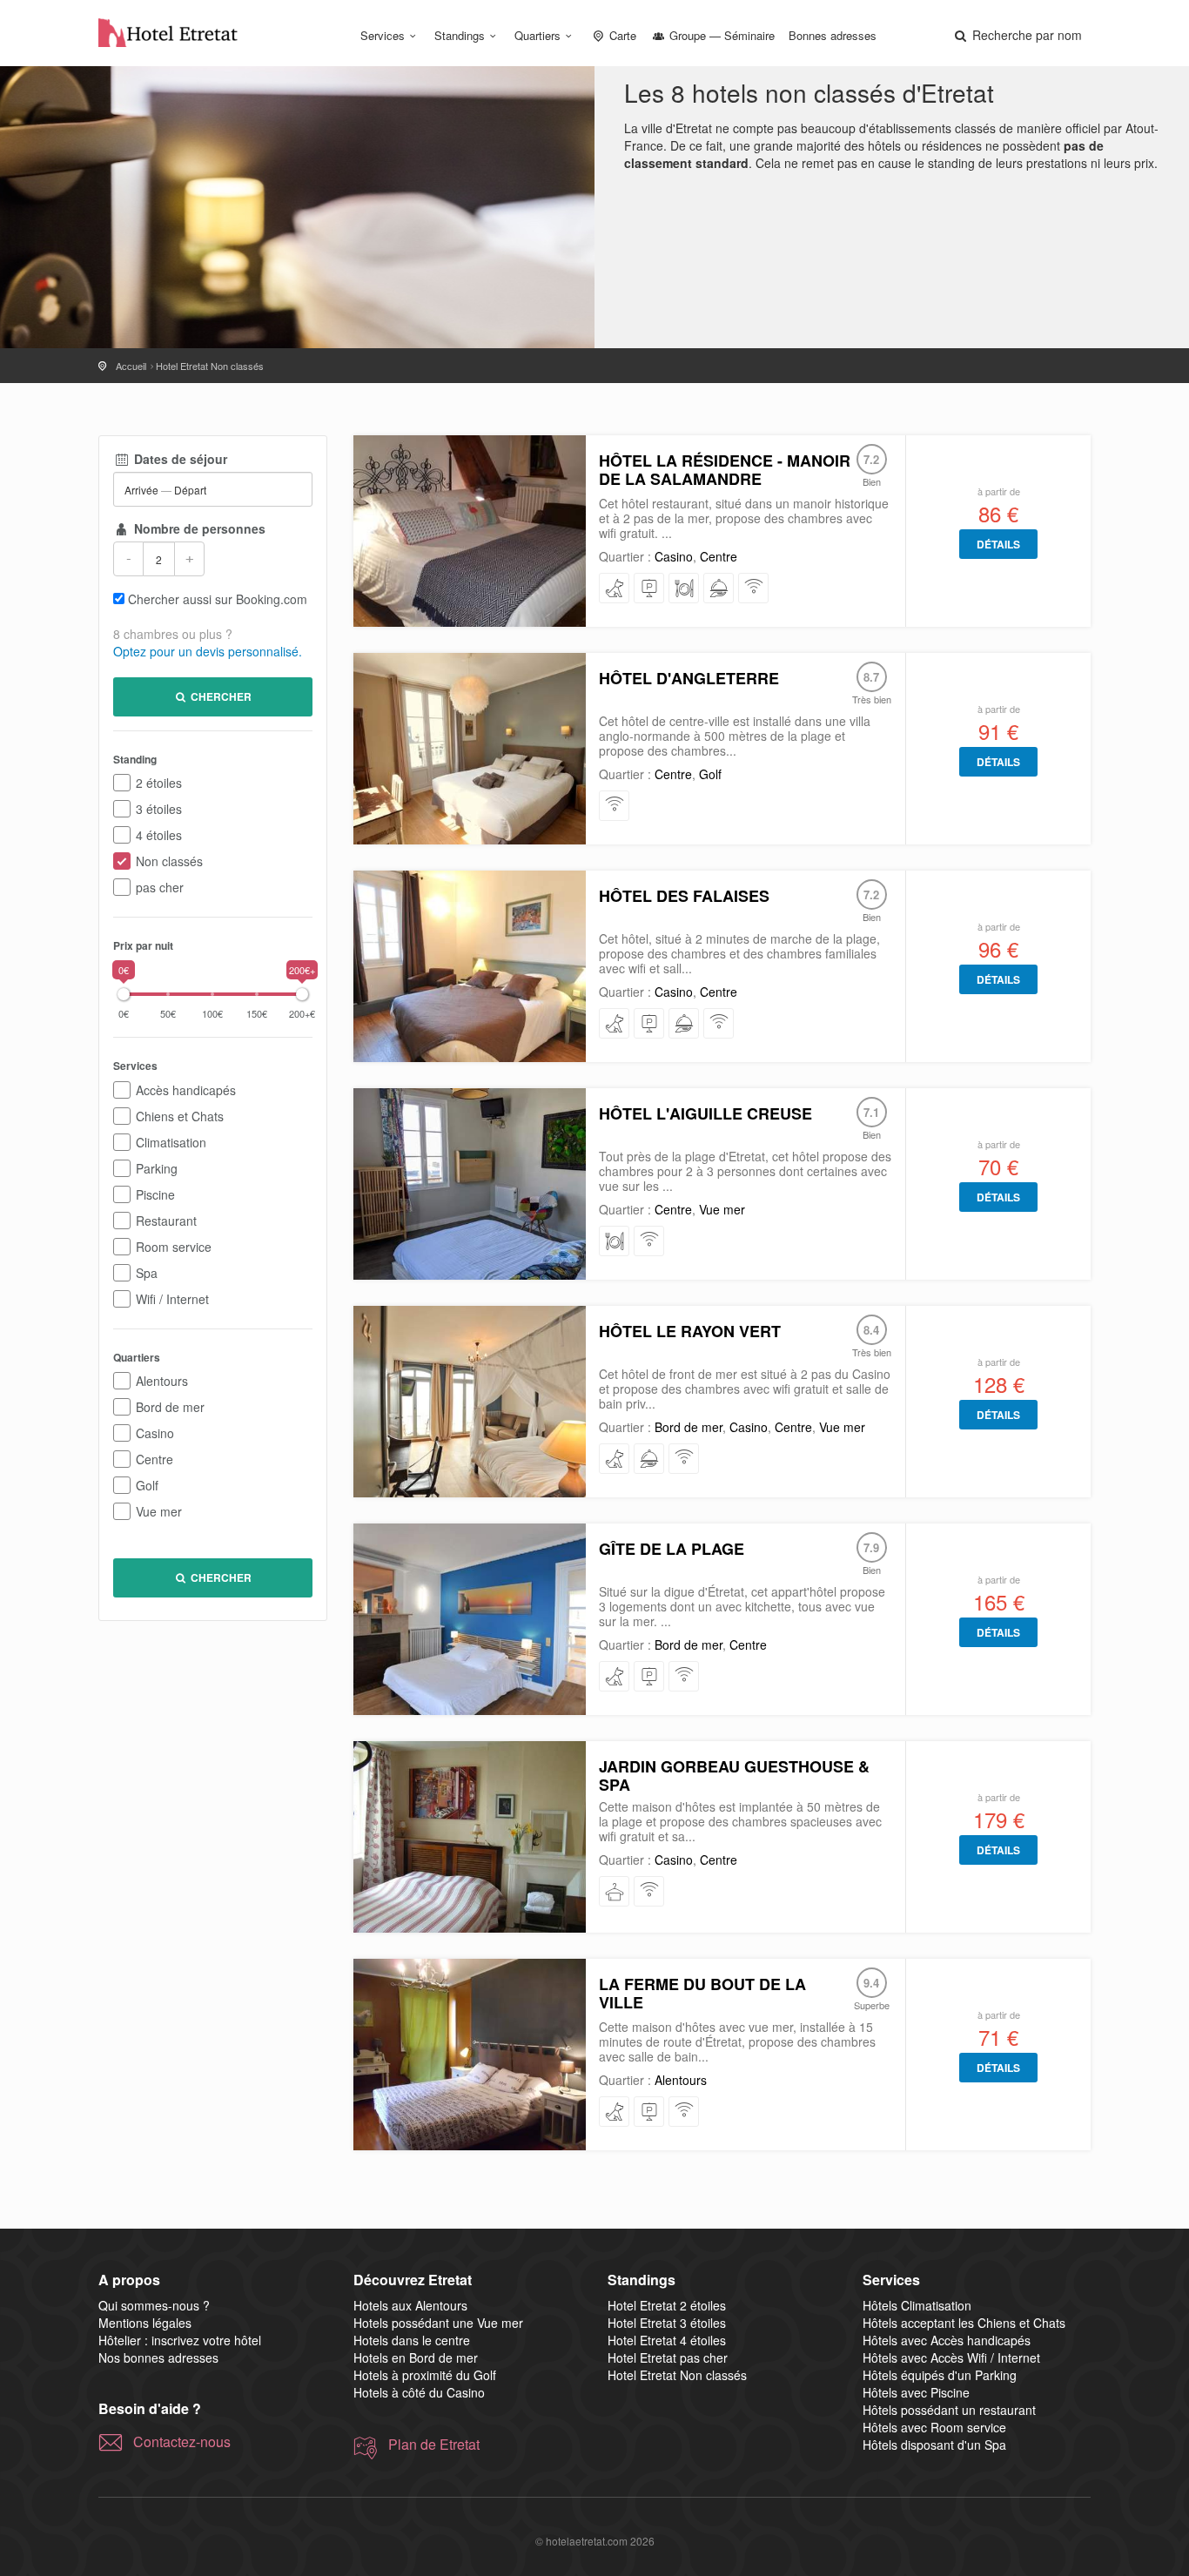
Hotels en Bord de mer (416, 2357)
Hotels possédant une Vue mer (438, 2323)
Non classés (169, 861)
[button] (1017, 35)
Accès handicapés (186, 1090)
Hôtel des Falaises (684, 896)
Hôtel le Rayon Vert (690, 1331)
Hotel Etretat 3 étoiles (667, 2323)
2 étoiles (159, 783)
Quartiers (537, 35)
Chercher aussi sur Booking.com (218, 599)
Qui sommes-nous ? (154, 2305)
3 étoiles (159, 809)
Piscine (155, 1194)
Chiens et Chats (180, 1116)
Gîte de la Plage (672, 1549)
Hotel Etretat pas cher (668, 2357)
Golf (147, 1485)
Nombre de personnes (198, 528)
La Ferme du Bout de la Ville (702, 1993)
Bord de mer (170, 1407)
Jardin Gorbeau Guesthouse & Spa (734, 1776)
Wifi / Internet (172, 1299)
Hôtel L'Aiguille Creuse (705, 1113)
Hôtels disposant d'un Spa (934, 2445)
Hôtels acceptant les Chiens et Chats (964, 2323)
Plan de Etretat (434, 2445)
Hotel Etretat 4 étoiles (667, 2340)
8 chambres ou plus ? (173, 634)
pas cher (160, 887)
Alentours (162, 1381)
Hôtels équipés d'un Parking (940, 2375)
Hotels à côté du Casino (419, 2392)
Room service (174, 1247)
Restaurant (166, 1221)
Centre (155, 1459)
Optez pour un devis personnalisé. (208, 651)
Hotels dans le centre (412, 2340)
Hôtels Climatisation (917, 2305)
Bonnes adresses (833, 35)
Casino (155, 1433)
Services (383, 35)
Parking (157, 1168)
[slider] (124, 994)
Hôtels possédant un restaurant (949, 2410)
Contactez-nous (182, 2442)
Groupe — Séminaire (720, 35)
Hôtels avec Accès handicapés (947, 2340)
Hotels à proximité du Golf (425, 2375)
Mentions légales (145, 2323)
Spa (147, 1273)
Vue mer (159, 1511)
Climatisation (171, 1142)
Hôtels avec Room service (934, 2427)
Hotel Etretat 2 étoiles (667, 2305)
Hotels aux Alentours (410, 2305)
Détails (998, 544)
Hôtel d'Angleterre (689, 678)
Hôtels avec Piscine (916, 2392)
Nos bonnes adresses (158, 2357)
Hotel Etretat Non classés (677, 2375)
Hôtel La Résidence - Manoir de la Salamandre (725, 470)
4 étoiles (159, 835)
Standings (460, 35)
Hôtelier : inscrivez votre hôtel (180, 2340)
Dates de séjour (179, 459)
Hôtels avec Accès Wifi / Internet (951, 2357)
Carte (621, 35)
